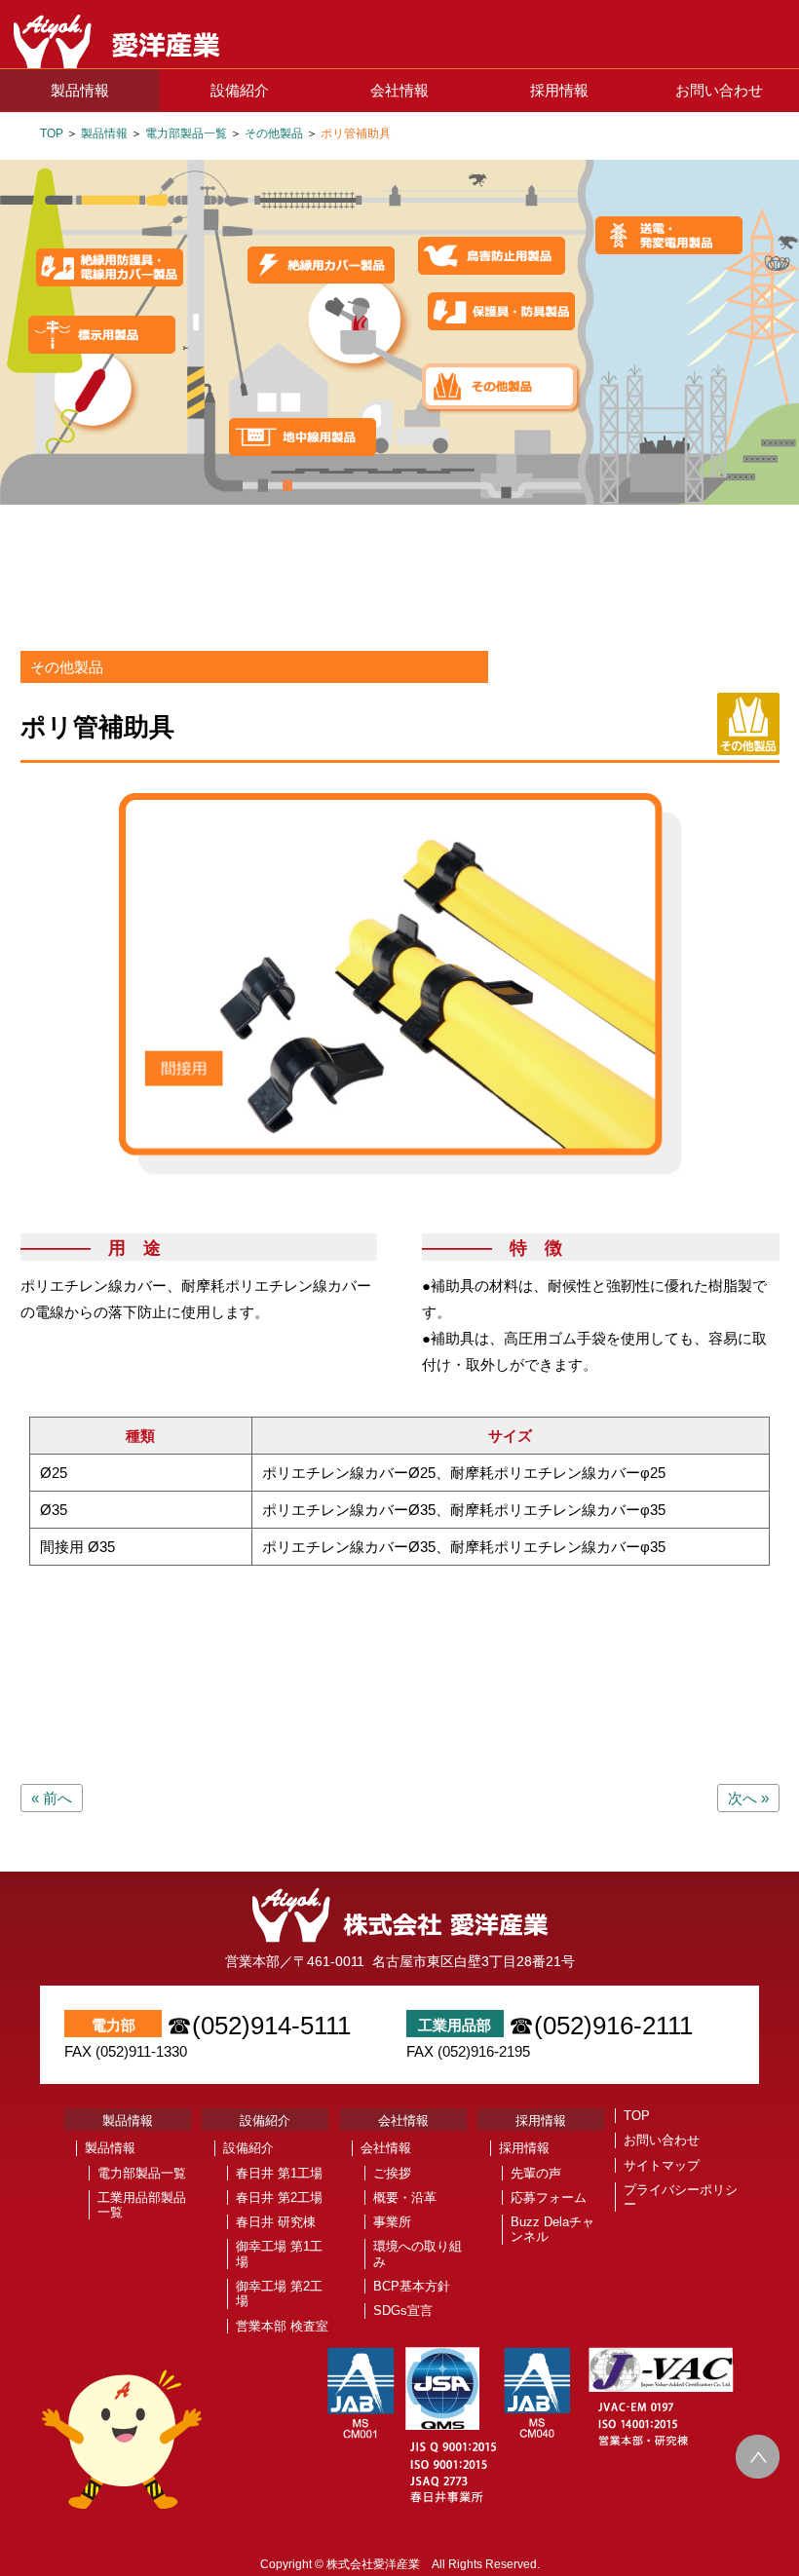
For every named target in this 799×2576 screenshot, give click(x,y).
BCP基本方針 (412, 2286)
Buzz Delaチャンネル (552, 2229)
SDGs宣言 (403, 2311)
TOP (52, 133)
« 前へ (52, 1798)
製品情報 (80, 90)
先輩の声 (536, 2173)
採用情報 (559, 90)
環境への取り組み (418, 2254)
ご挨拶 (392, 2173)
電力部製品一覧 (186, 133)
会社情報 (399, 90)
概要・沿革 (405, 2197)
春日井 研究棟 (276, 2222)
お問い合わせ (719, 90)
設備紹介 (240, 90)
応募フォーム (549, 2197)
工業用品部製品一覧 (142, 2205)
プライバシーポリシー (681, 2197)
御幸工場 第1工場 (279, 2254)
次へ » (748, 1798)
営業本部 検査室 (282, 2326)
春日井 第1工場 (279, 2173)
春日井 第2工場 (279, 2197)
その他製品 (274, 133)
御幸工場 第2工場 (279, 2293)
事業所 (392, 2222)
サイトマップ (662, 2165)
